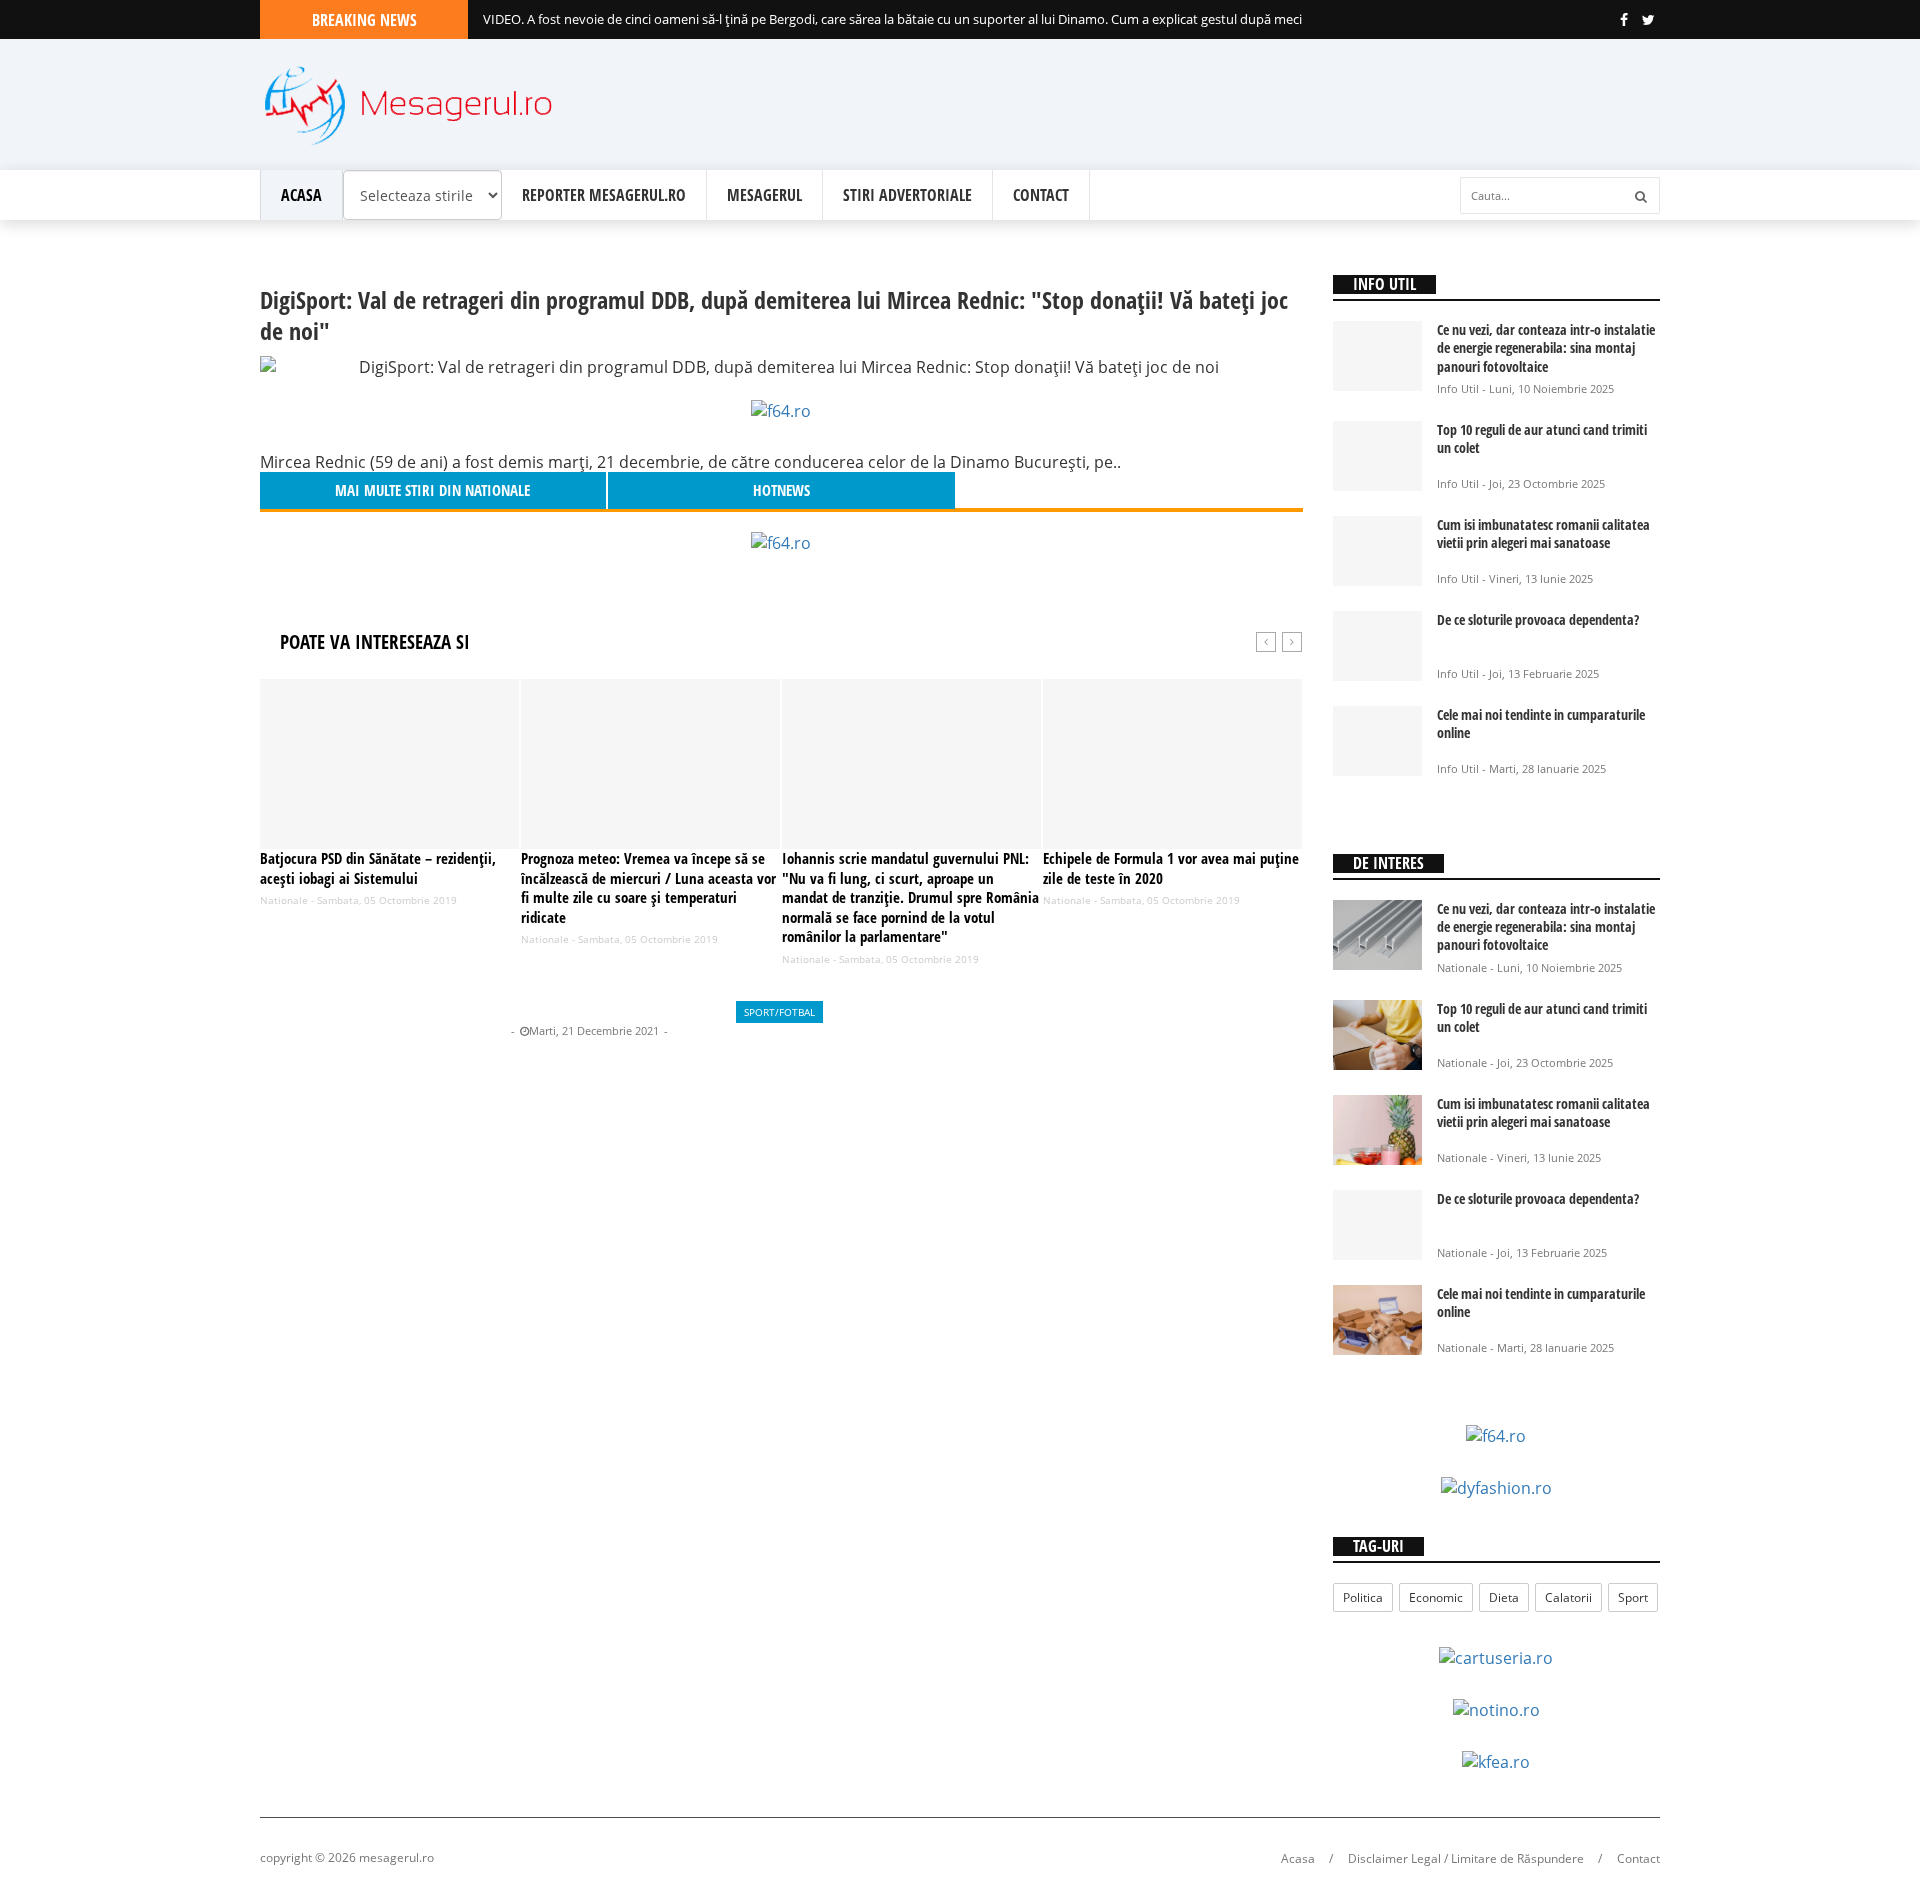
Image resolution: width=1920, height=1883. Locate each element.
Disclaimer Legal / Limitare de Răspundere (1466, 1858)
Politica (1363, 1597)
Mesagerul (764, 195)
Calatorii (1568, 1597)
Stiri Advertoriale (907, 195)
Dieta (1504, 1597)
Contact (1041, 195)
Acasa (301, 195)
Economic (1436, 1597)
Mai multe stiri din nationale (432, 490)
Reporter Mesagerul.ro (604, 195)
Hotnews (483, 1030)
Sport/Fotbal (779, 1012)
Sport (1633, 1597)
